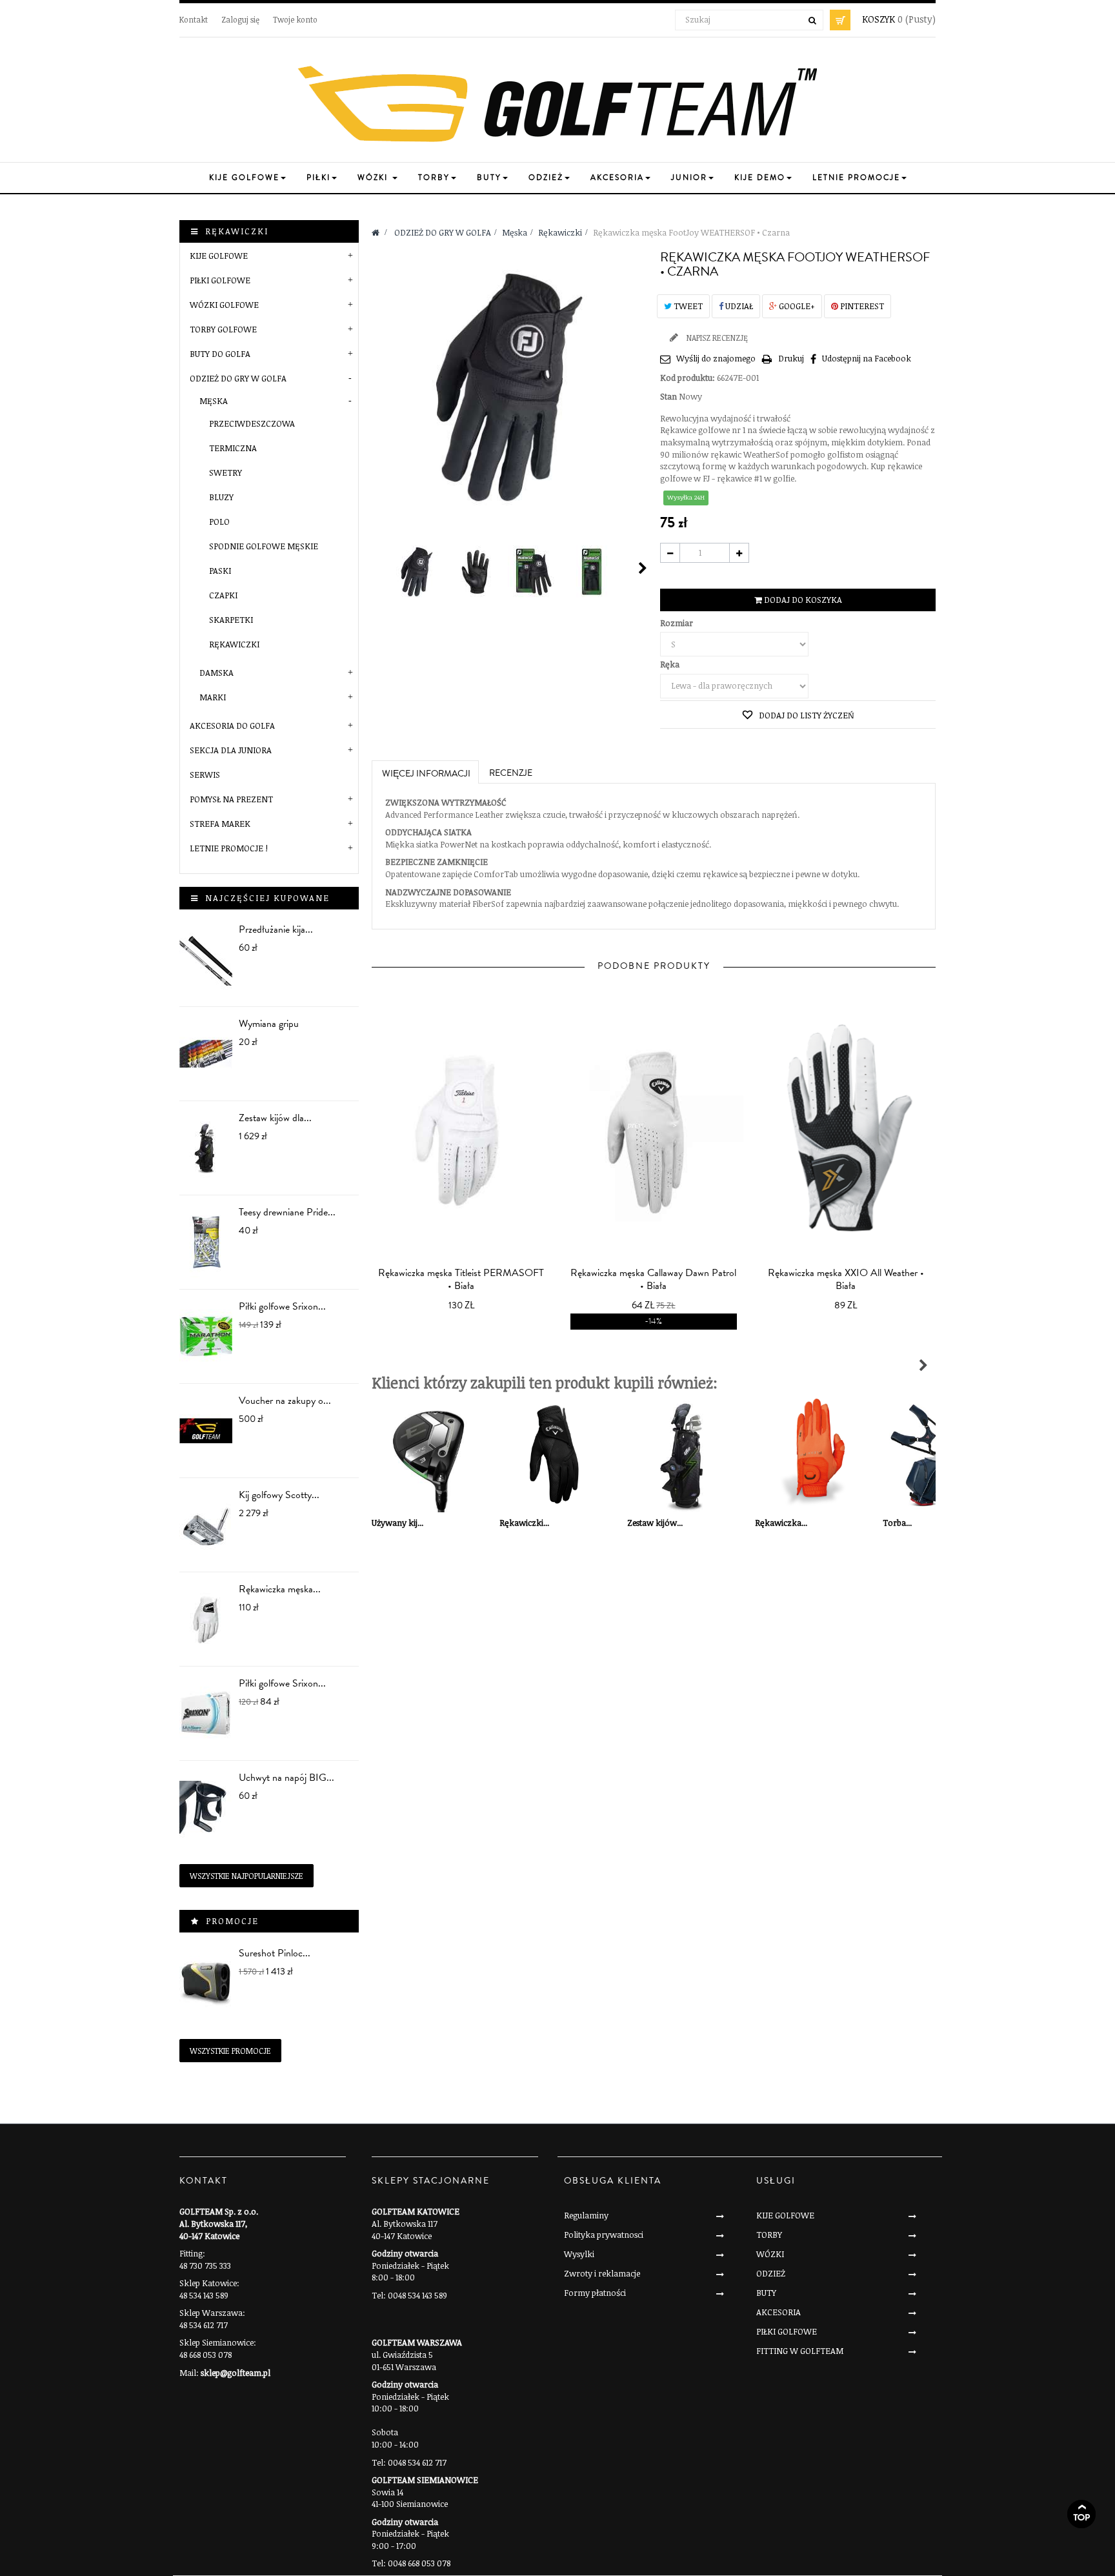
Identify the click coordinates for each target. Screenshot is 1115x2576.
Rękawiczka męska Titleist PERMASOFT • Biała (461, 1279)
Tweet (687, 306)
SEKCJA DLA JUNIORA (231, 750)
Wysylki (579, 2254)
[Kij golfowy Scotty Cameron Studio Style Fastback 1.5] (206, 1525)
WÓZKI (770, 2254)
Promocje (232, 1921)
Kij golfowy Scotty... (279, 1495)
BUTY (766, 2293)
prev (635, 1125)
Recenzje (511, 773)
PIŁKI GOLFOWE (220, 280)
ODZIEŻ (771, 2273)
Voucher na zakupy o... (285, 1401)
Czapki (223, 595)
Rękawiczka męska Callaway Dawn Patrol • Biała (653, 1279)
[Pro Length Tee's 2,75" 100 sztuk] (206, 1242)
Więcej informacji (426, 774)
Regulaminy (586, 2215)
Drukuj (791, 358)
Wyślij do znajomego (716, 358)
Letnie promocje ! (229, 848)
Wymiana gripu (269, 1024)
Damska (216, 673)
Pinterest (861, 306)
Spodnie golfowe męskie (264, 546)
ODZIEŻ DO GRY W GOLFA (238, 378)
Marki (213, 697)
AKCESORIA (778, 2312)
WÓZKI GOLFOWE (224, 305)
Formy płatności (595, 2293)
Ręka (671, 664)
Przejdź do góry (1081, 2514)
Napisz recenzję (716, 338)
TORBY (769, 2235)
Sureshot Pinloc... (275, 1953)
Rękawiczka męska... (280, 1589)
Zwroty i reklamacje (602, 2273)
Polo (219, 522)
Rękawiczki (234, 644)
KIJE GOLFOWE (219, 256)
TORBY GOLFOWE (223, 329)
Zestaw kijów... (655, 1523)
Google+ (796, 306)
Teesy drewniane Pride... (287, 1212)
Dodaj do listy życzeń (806, 715)
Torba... (897, 1523)
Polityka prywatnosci (604, 2235)
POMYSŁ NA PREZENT (231, 799)
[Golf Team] (557, 105)
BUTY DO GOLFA (220, 354)
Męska (214, 401)
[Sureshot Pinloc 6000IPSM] (206, 1983)
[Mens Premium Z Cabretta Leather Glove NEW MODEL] (206, 1619)
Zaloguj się (240, 19)
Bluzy (221, 497)
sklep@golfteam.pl (236, 2373)
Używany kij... (397, 1523)
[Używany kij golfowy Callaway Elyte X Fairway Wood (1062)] (429, 1455)
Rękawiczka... (781, 1523)
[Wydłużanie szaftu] (206, 959)
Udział (738, 306)
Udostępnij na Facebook (867, 358)
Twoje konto (295, 19)
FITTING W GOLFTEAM (800, 2351)
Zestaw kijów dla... (275, 1118)
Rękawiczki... (524, 1523)
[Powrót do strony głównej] (376, 232)
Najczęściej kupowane (267, 898)
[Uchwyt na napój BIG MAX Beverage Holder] (206, 1808)
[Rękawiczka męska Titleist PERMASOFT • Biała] (461, 1132)
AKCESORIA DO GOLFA (232, 725)
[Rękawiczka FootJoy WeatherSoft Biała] (417, 572)
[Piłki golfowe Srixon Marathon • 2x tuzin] (206, 1336)
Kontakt (194, 19)
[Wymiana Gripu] (206, 1054)
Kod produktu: (688, 378)
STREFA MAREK (220, 824)
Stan (668, 396)
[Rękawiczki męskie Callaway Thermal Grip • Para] (557, 1455)
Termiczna (233, 448)
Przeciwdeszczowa (252, 423)
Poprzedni (377, 568)
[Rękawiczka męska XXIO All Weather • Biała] (846, 1132)
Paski (220, 571)
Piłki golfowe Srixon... (282, 1306)
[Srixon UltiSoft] (206, 1713)
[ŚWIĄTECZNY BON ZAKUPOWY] (206, 1431)
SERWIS (205, 775)
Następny (643, 568)
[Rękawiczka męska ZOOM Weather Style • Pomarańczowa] (812, 1455)
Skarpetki (231, 620)
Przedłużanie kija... (276, 929)
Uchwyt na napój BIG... (286, 1778)
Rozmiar (678, 623)
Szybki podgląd (465, 1297)
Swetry (226, 472)
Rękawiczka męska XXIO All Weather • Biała (846, 1279)
